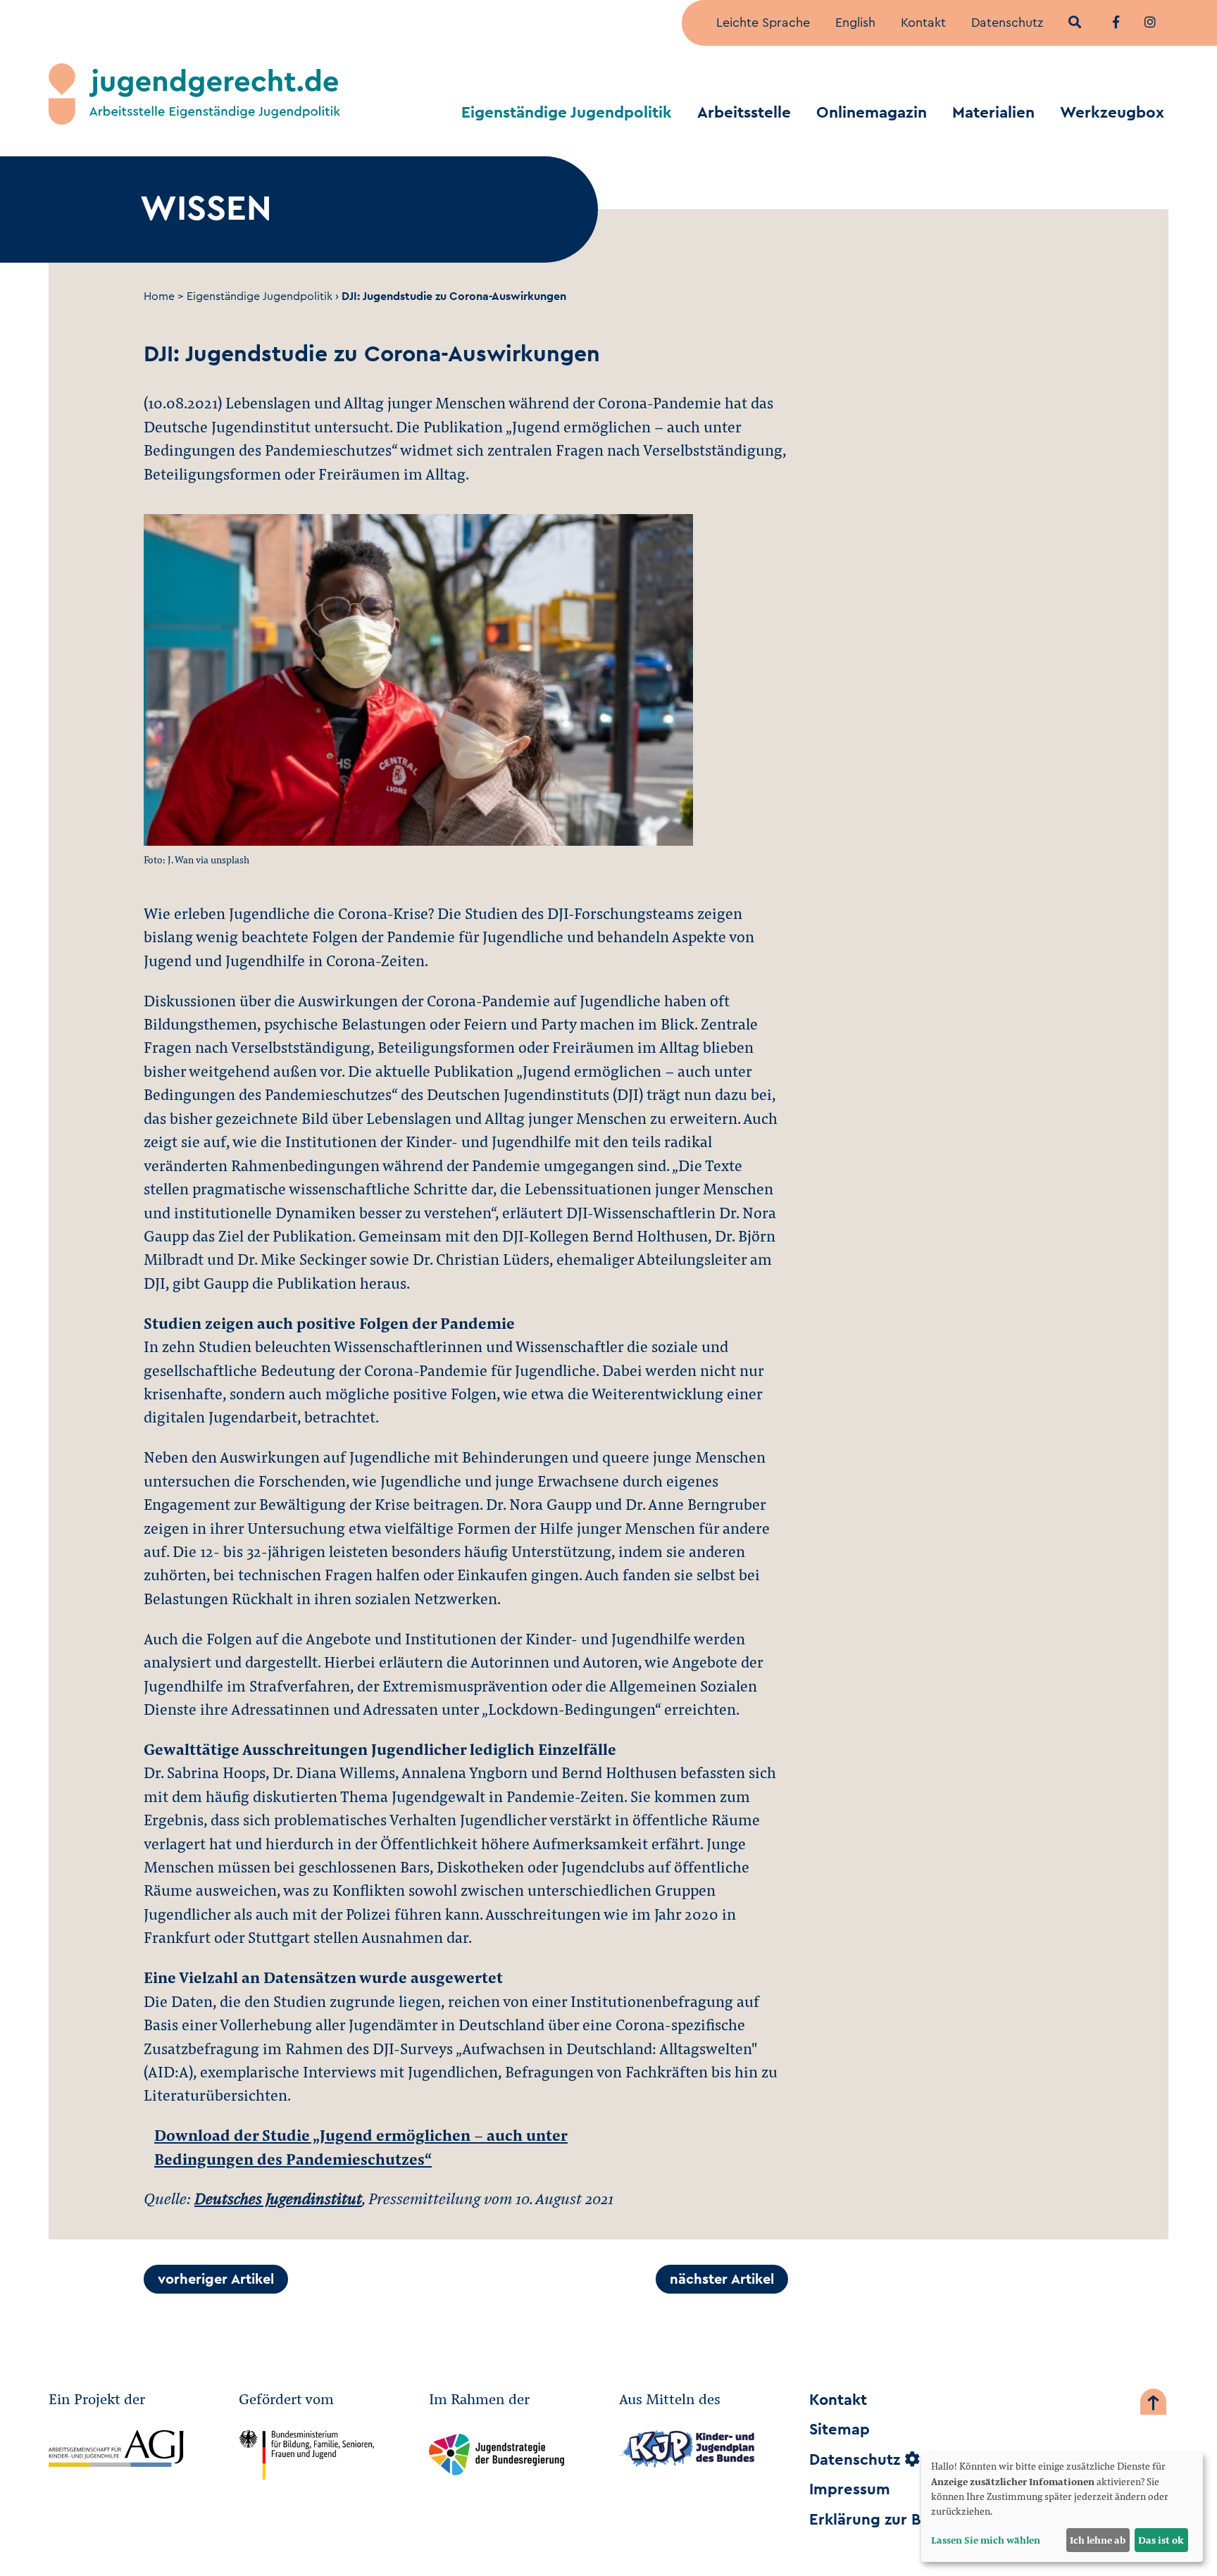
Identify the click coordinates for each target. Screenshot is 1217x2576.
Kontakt (923, 23)
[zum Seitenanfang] (1153, 2405)
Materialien (993, 113)
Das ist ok (1161, 2540)
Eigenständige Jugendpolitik (567, 113)
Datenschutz (1007, 23)
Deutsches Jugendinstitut (278, 2198)
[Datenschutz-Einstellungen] (912, 2460)
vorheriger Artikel (216, 2280)
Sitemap (840, 2430)
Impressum (850, 2489)
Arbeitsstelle (744, 113)
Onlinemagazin (872, 113)
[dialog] (1062, 2507)
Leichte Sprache (763, 23)
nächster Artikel (722, 2280)
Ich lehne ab (1098, 2540)
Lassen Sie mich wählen (986, 2540)
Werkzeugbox (1112, 113)
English (855, 23)
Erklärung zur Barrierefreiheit (917, 2520)
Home (159, 296)
